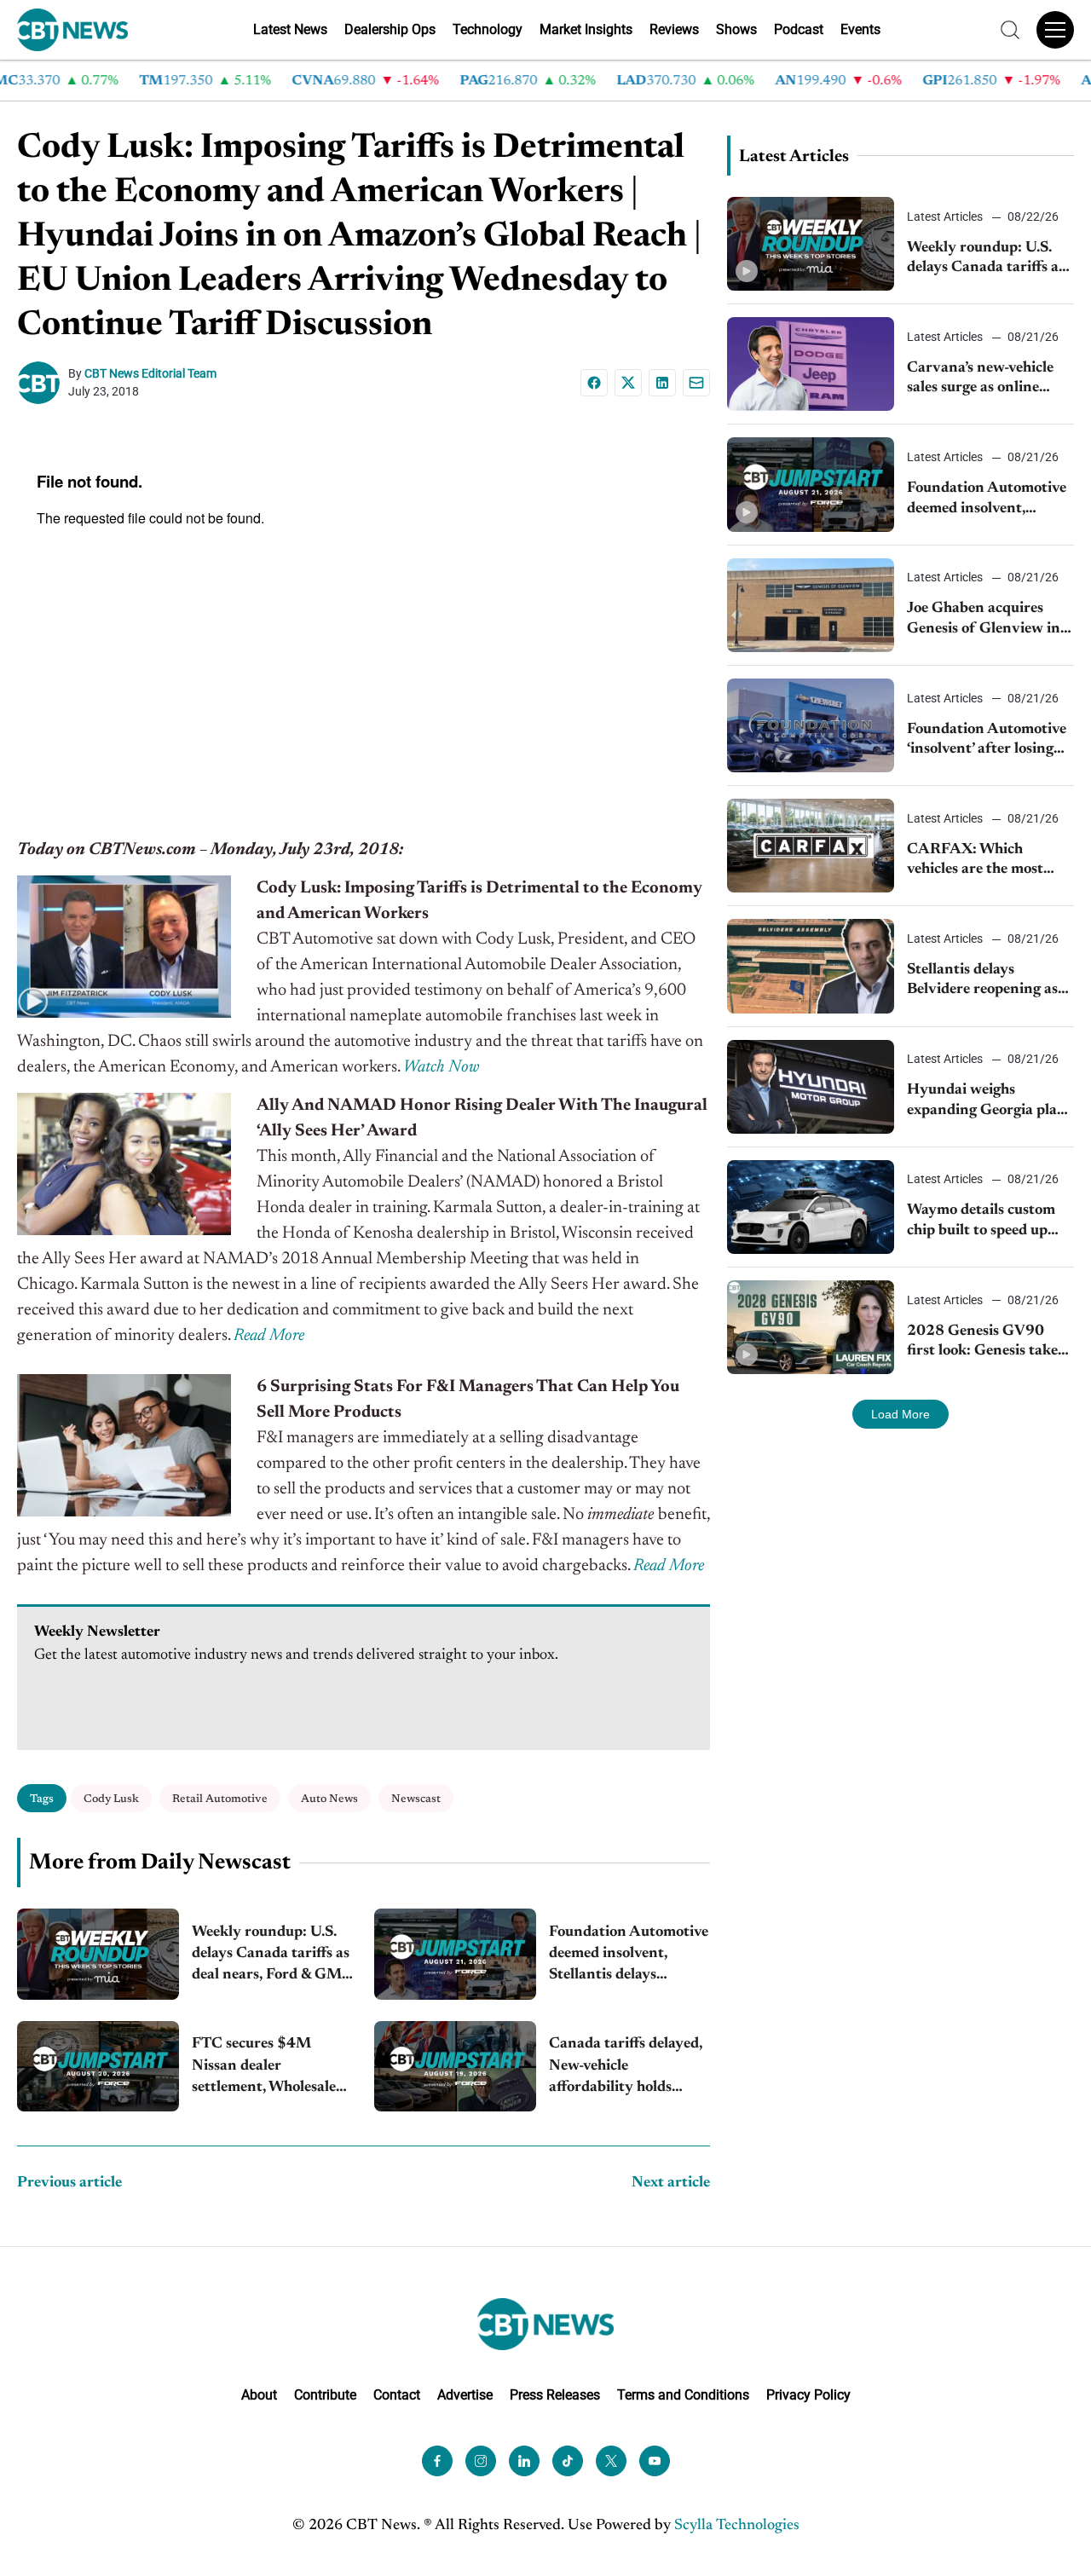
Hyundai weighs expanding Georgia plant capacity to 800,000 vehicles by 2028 (990, 1102)
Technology (488, 29)
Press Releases (555, 2395)
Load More (901, 1414)
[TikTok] (568, 2461)
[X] (628, 383)
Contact (397, 2395)
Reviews (674, 29)
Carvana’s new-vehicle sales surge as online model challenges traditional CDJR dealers (990, 380)
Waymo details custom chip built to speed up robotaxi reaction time (981, 1222)
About (259, 2395)
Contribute (325, 2395)
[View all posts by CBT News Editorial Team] (43, 383)
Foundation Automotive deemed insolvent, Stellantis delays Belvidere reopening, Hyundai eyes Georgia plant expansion (629, 1956)
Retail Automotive (220, 1799)
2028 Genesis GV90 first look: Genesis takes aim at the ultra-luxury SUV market (985, 1343)
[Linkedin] (662, 383)
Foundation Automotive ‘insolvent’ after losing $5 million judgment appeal (987, 741)
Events (860, 29)
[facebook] (437, 2461)
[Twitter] (611, 2461)
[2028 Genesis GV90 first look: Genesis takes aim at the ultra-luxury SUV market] (811, 1327)
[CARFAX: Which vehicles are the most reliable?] (811, 846)
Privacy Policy (808, 2395)
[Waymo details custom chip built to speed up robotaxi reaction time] (811, 1207)
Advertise (465, 2395)
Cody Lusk (111, 1799)
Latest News (290, 29)
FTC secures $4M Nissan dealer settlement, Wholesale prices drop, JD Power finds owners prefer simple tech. (264, 2068)
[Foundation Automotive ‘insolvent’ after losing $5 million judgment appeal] (811, 725)
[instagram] (481, 2461)
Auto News (329, 1799)
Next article (671, 2183)
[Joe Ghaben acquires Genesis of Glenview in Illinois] (811, 605)
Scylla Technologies (737, 2526)
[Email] (696, 383)
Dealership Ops (390, 29)
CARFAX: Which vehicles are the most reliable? (975, 861)
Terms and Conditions (683, 2395)
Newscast (416, 1799)
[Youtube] (655, 2461)
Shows (736, 29)
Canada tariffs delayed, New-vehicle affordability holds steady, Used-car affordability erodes (626, 2068)
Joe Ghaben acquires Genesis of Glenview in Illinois (984, 620)
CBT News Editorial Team (150, 373)
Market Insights (586, 29)
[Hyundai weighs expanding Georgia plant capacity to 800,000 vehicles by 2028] (811, 1087)
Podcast (799, 29)
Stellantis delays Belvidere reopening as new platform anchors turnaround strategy (982, 982)
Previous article (69, 2183)
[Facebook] (594, 383)
